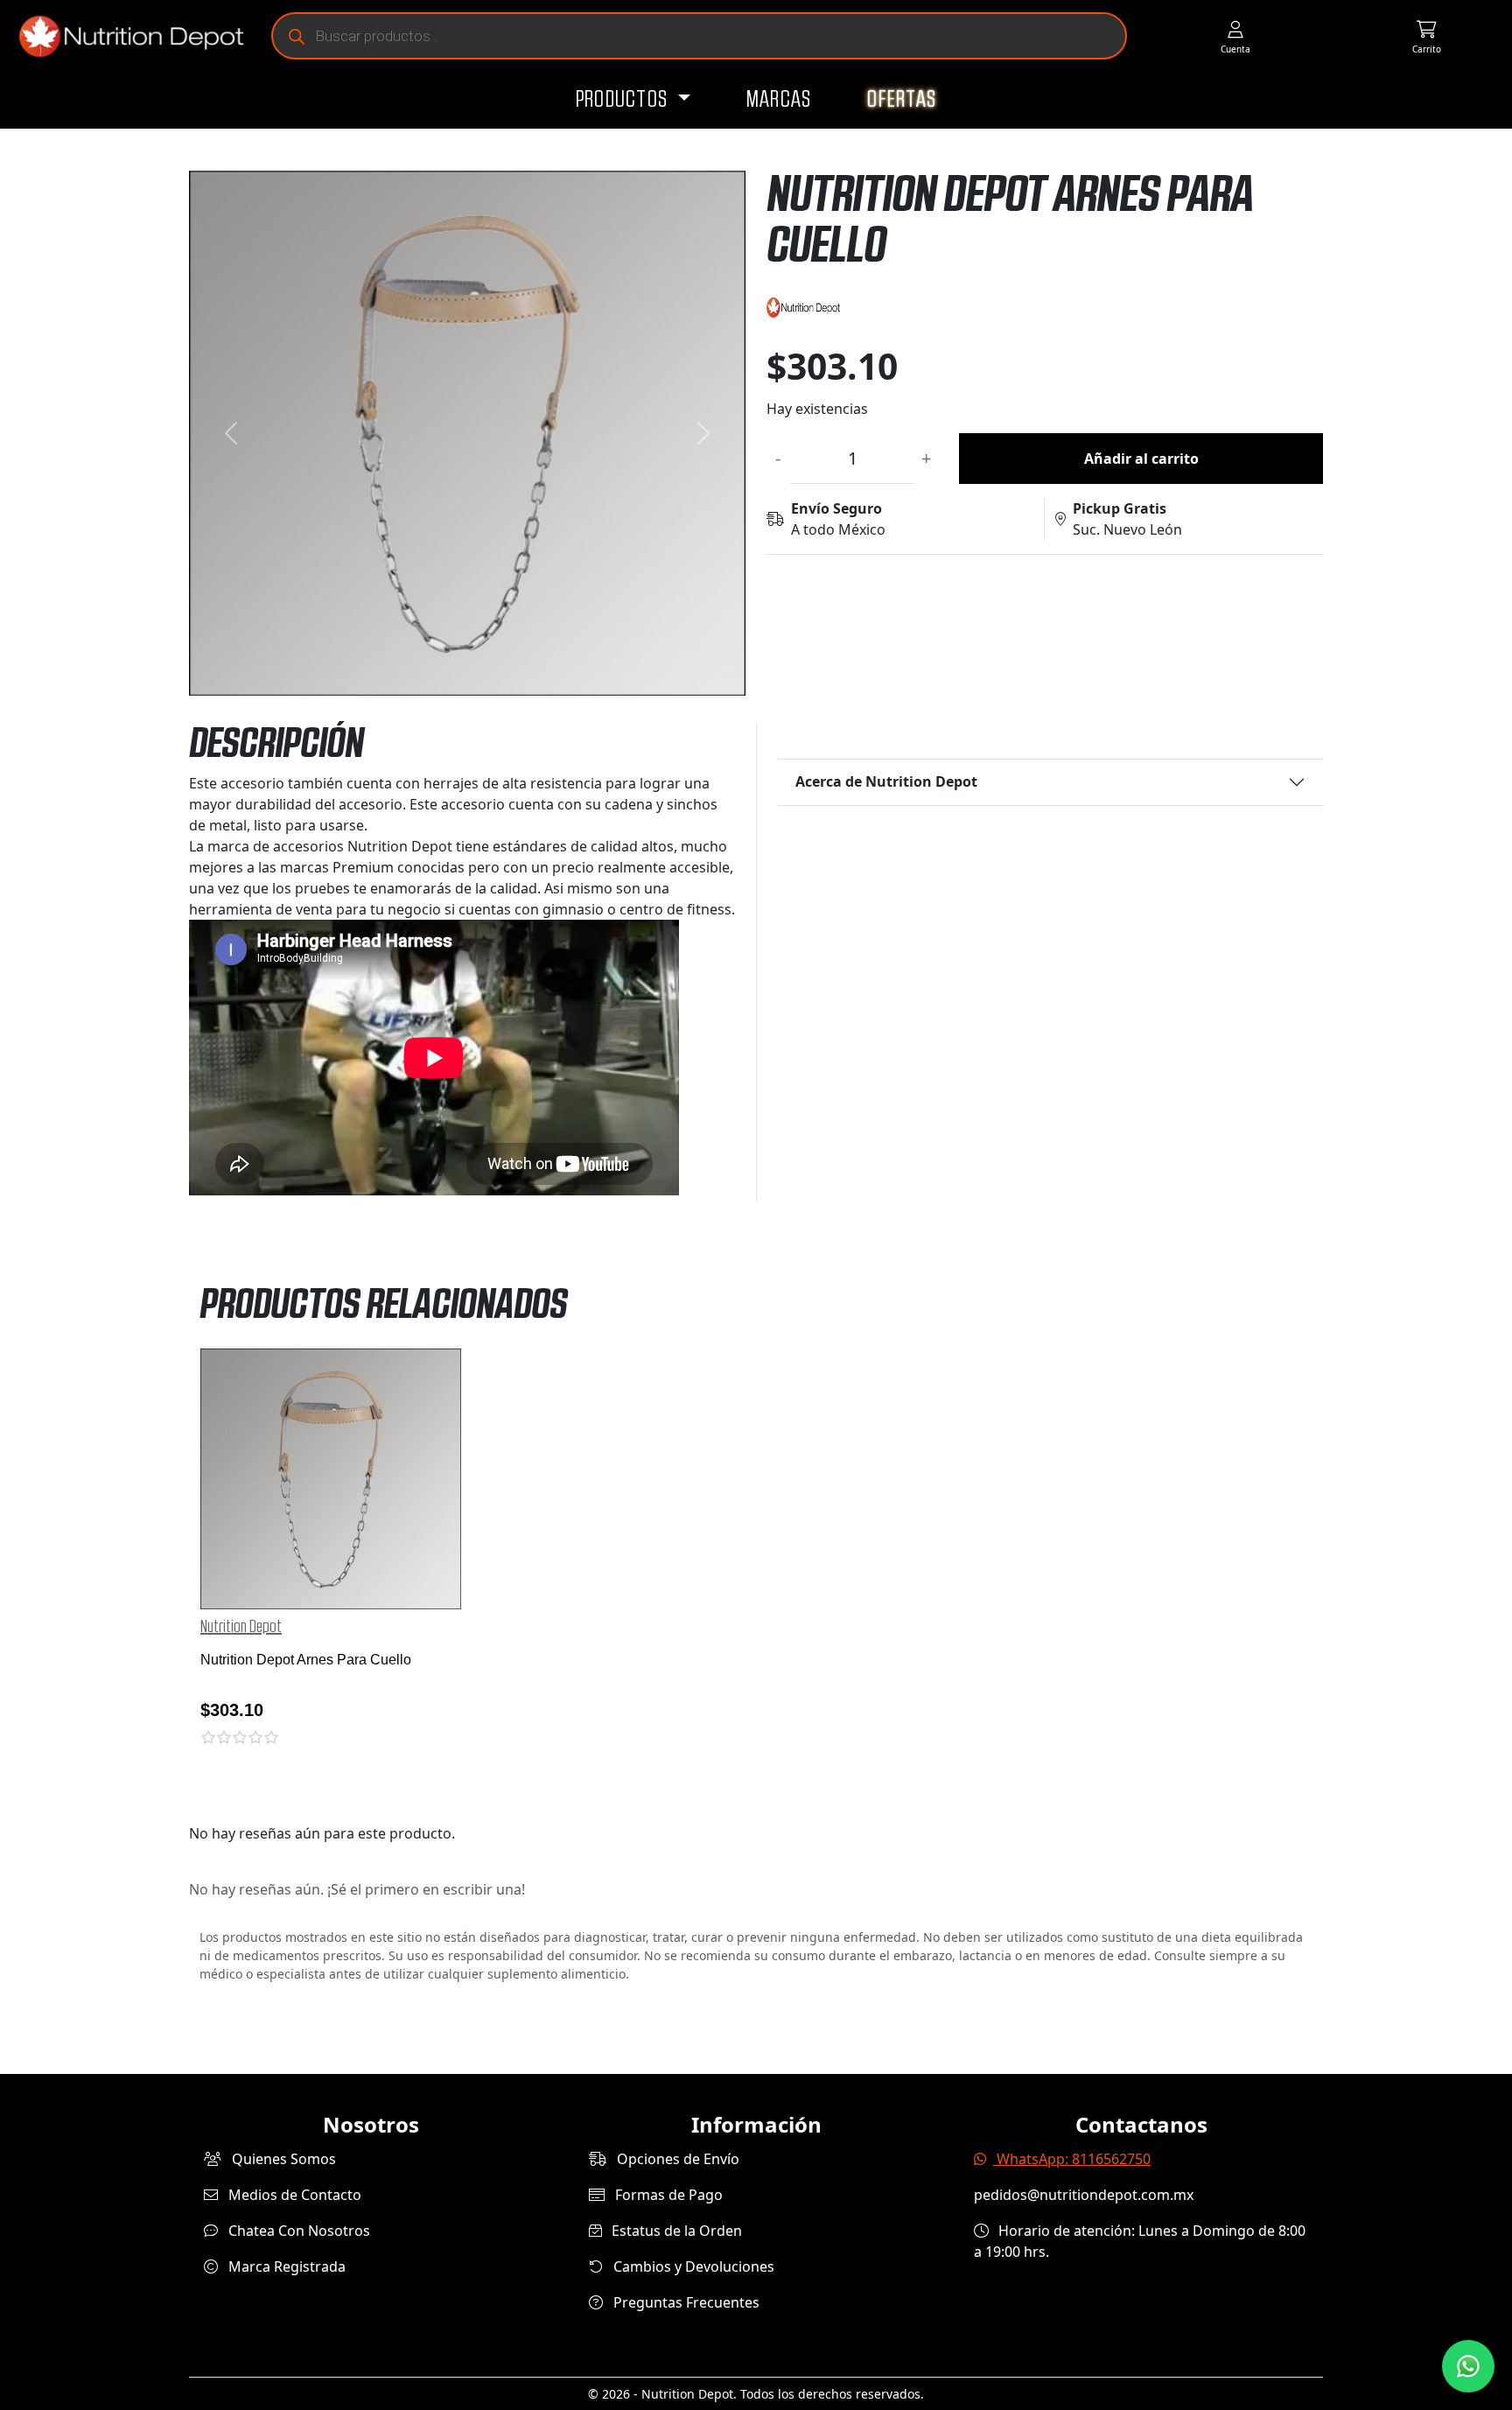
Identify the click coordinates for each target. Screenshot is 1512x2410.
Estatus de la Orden (675, 2231)
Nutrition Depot (241, 1627)
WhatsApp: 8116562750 (1072, 2159)
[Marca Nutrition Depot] (1045, 308)
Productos (624, 100)
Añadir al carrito (1141, 459)
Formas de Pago (667, 2195)
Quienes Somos (282, 2159)
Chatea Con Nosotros (297, 2231)
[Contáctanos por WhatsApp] (1468, 2366)
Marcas (779, 100)
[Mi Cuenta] (1235, 36)
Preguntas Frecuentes (685, 2302)
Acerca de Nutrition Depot (886, 781)
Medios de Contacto (293, 2195)
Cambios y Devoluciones (692, 2266)
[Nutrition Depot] (124, 36)
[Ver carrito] (1427, 36)
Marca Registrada (285, 2266)
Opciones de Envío (676, 2159)
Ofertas (902, 100)
